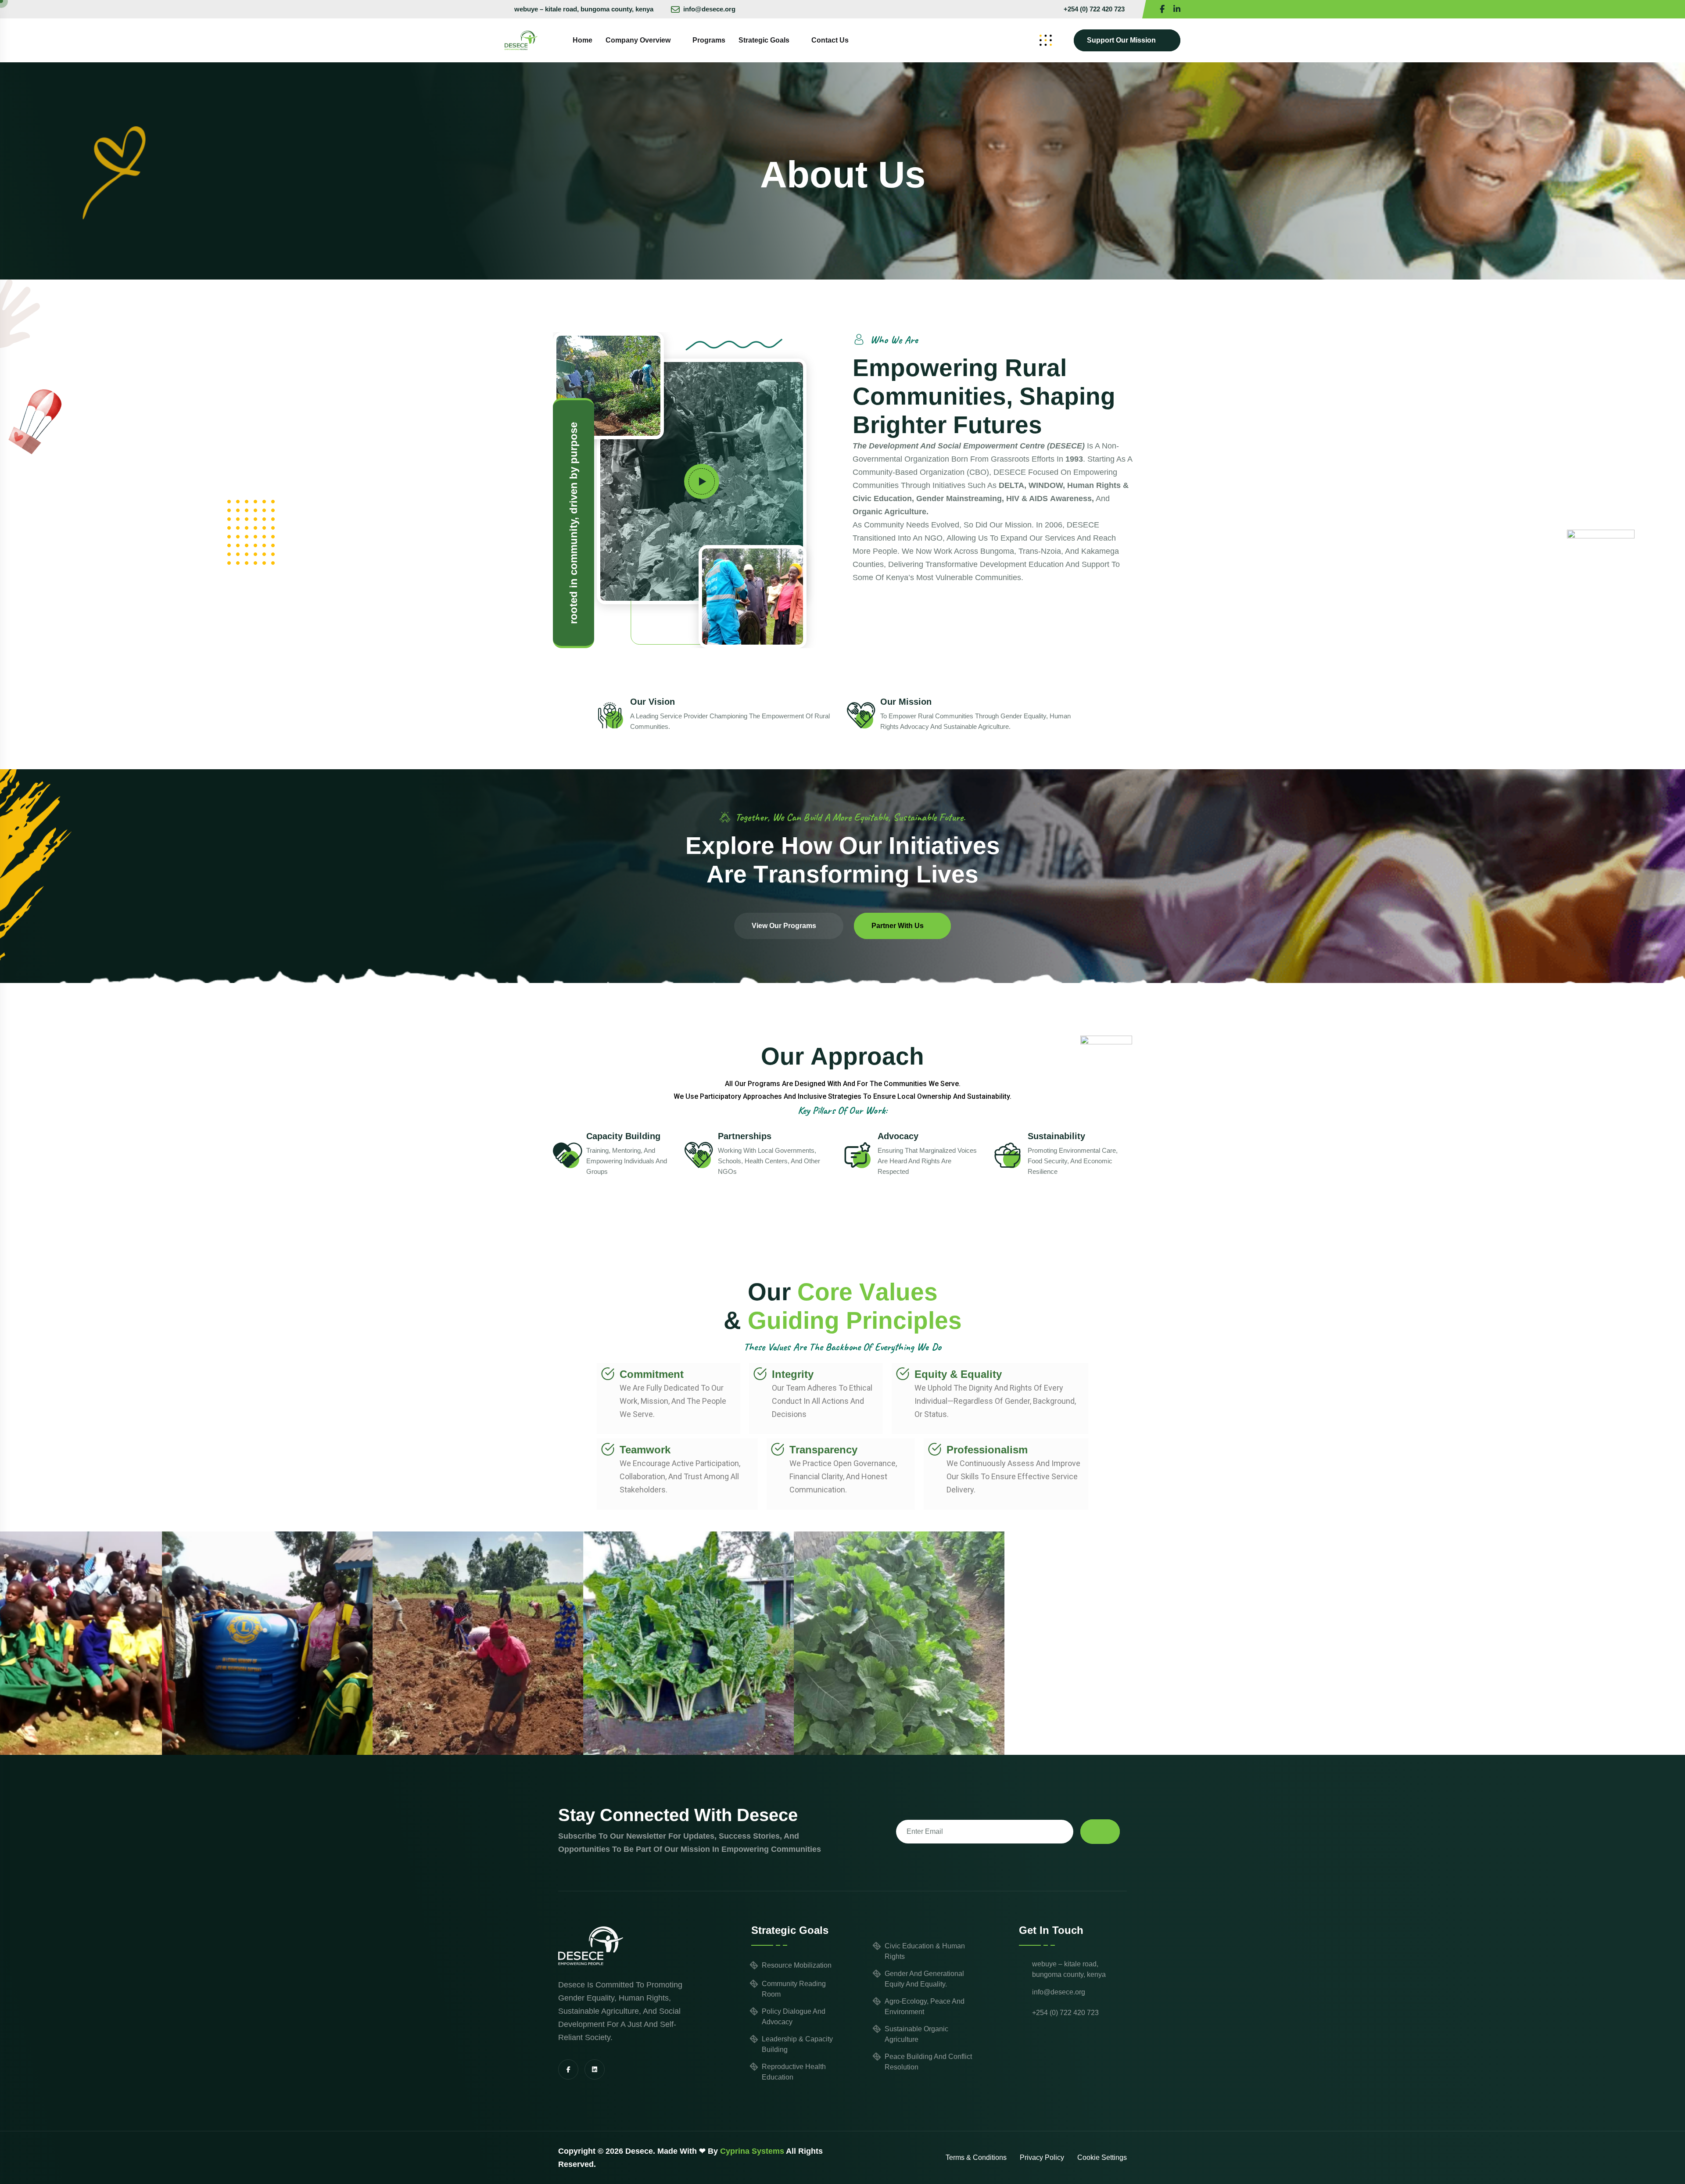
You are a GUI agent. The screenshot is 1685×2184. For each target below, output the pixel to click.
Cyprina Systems (752, 2151)
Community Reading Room (794, 1989)
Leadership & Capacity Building (797, 2044)
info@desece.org (709, 9)
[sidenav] (1046, 40)
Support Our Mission (1121, 40)
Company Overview (638, 40)
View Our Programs (784, 926)
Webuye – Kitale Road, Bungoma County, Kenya (584, 9)
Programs (709, 40)
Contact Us (830, 40)
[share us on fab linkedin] (595, 2069)
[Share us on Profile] (1162, 9)
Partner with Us (898, 926)
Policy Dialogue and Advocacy (794, 2017)
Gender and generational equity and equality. (924, 1979)
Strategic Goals (764, 40)
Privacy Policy (1042, 2157)
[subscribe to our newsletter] (1100, 1832)
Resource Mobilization (797, 1965)
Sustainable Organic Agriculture (916, 2034)
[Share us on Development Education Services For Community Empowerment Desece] (1177, 9)
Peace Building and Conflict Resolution (928, 2062)
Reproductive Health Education (794, 2072)
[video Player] (702, 481)
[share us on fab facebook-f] (568, 2069)
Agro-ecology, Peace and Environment (925, 2006)
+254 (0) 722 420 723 (1094, 9)
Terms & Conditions (976, 2157)
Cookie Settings (1102, 2157)
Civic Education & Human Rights (925, 1951)
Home (583, 40)
